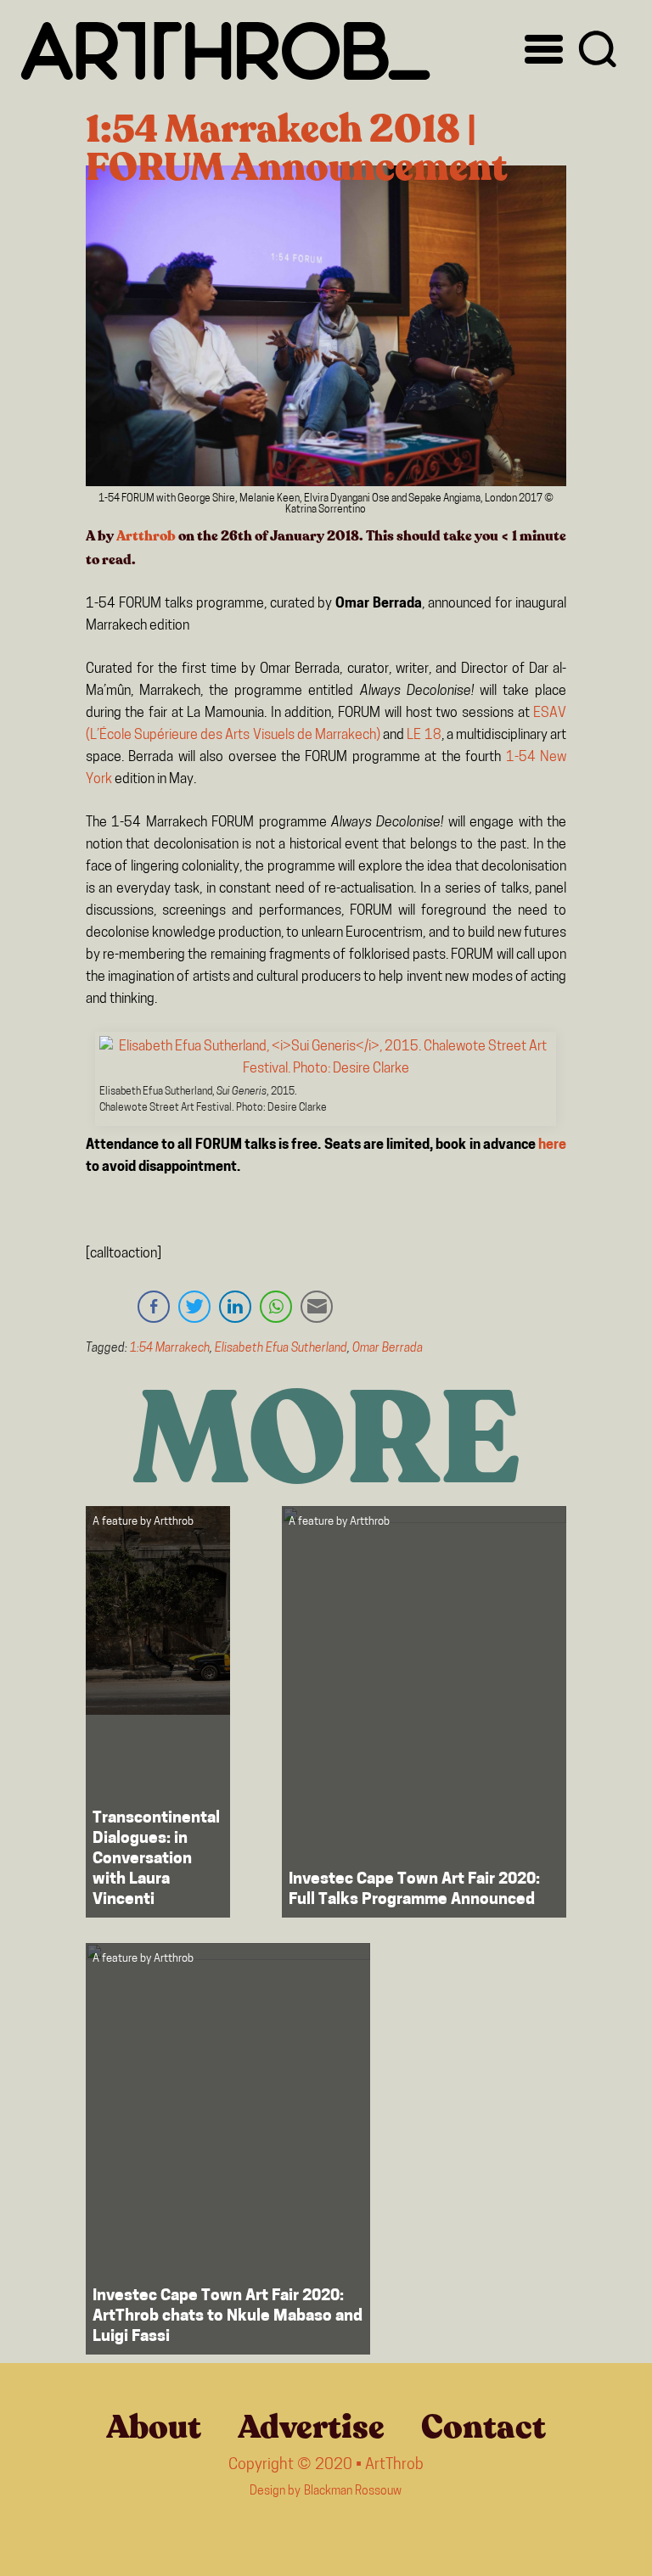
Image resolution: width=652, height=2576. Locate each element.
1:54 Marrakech (170, 1349)
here (552, 1145)
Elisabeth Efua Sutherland (281, 1349)
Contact (483, 2428)
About (154, 2428)
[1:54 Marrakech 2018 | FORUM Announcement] (326, 330)
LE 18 (424, 736)
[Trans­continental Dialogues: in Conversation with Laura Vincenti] (158, 1712)
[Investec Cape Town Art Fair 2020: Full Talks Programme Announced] (424, 1712)
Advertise (311, 2428)
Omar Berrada (388, 1349)
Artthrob (146, 536)
